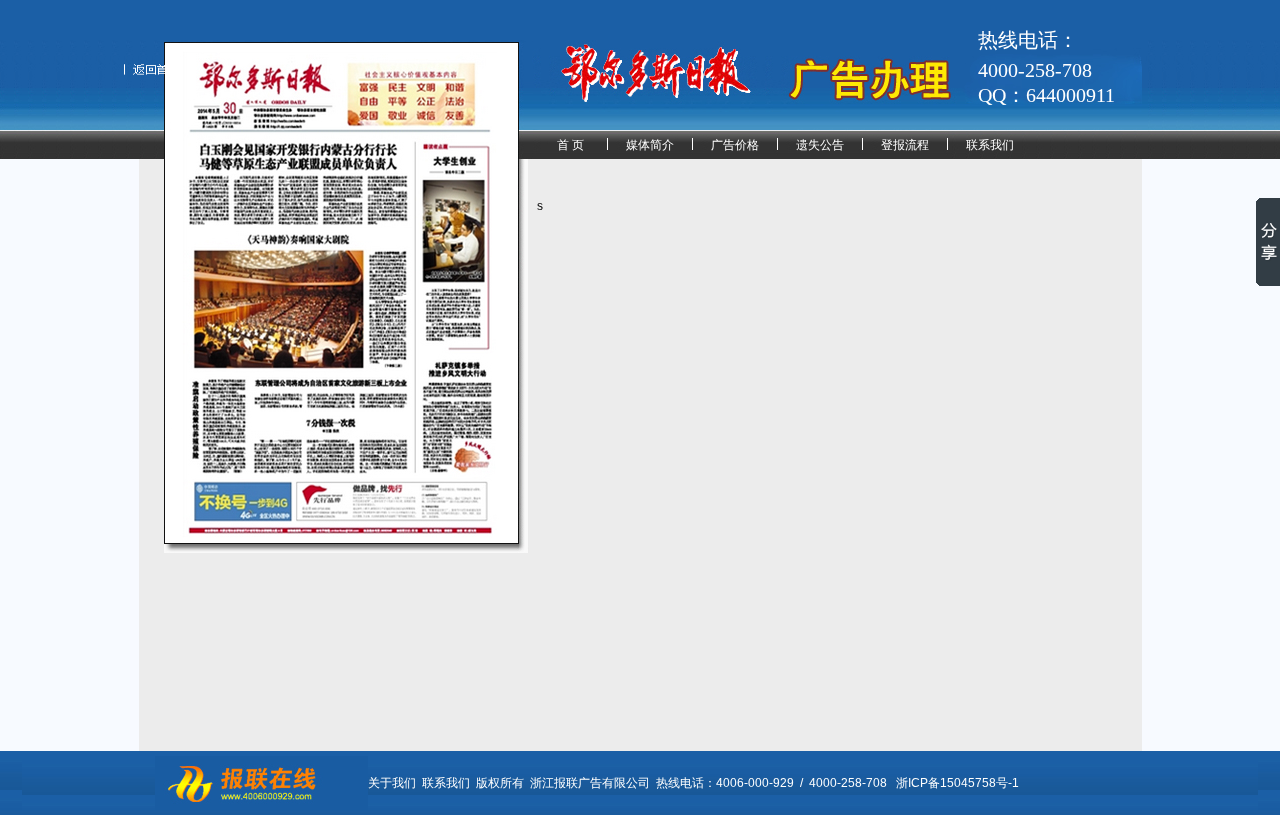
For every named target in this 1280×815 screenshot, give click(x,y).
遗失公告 (820, 145)
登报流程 (905, 145)
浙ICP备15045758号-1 (957, 783)
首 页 (570, 145)
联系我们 (990, 145)
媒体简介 (650, 145)
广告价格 (735, 145)
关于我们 (392, 783)
